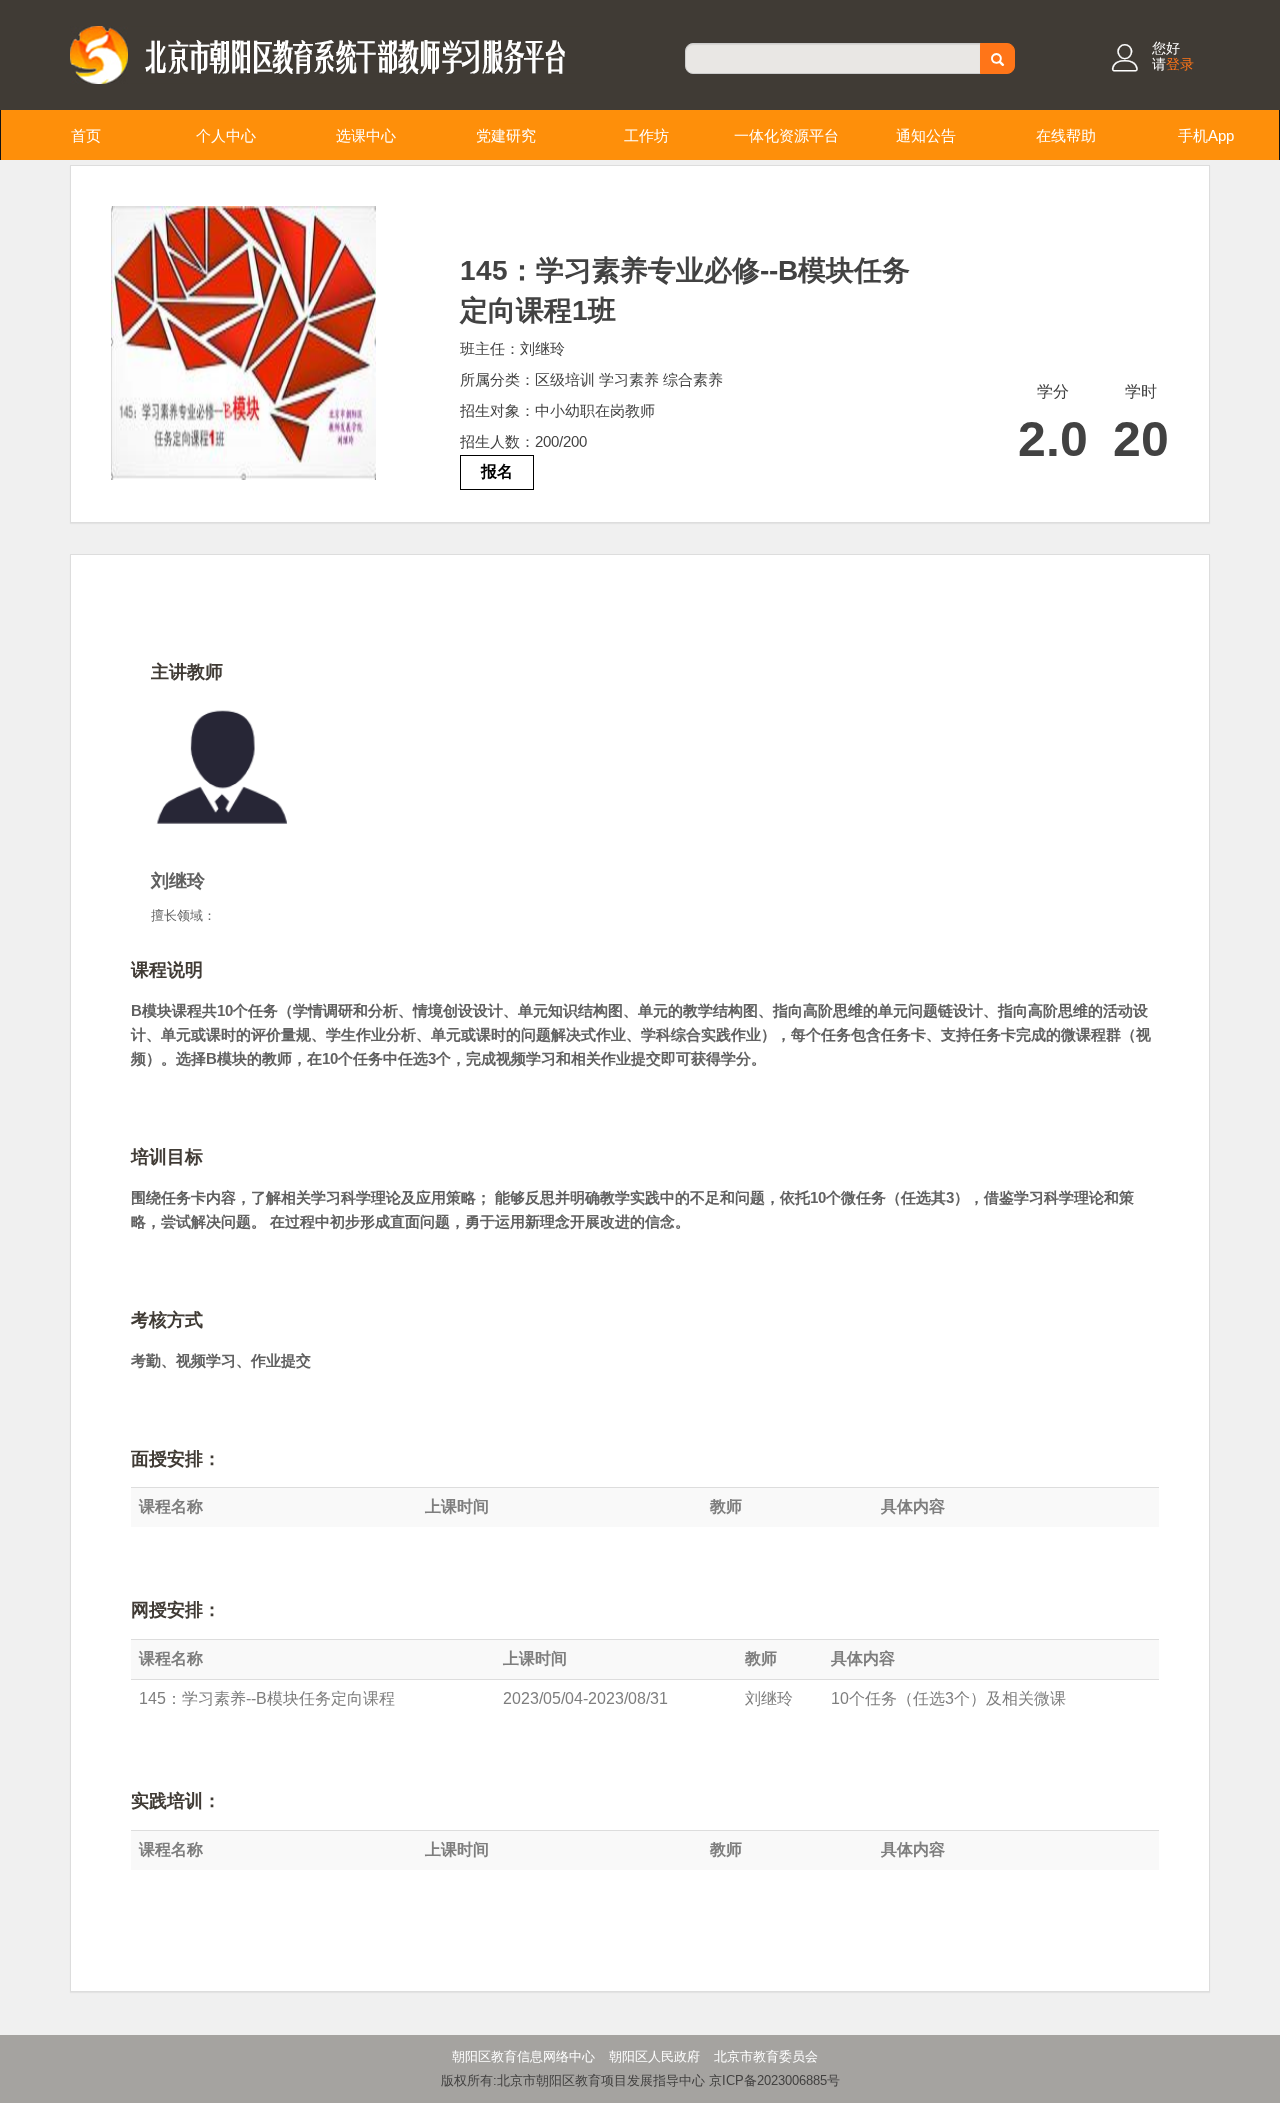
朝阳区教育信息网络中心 (523, 2056)
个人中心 (226, 135)
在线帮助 (1066, 135)
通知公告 (926, 135)
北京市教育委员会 (766, 2056)
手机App (1206, 135)
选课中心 (366, 135)
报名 (497, 471)
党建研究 (506, 135)
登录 (1180, 64)
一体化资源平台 (786, 135)
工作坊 (646, 135)
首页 (86, 135)
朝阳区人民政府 (654, 2056)
